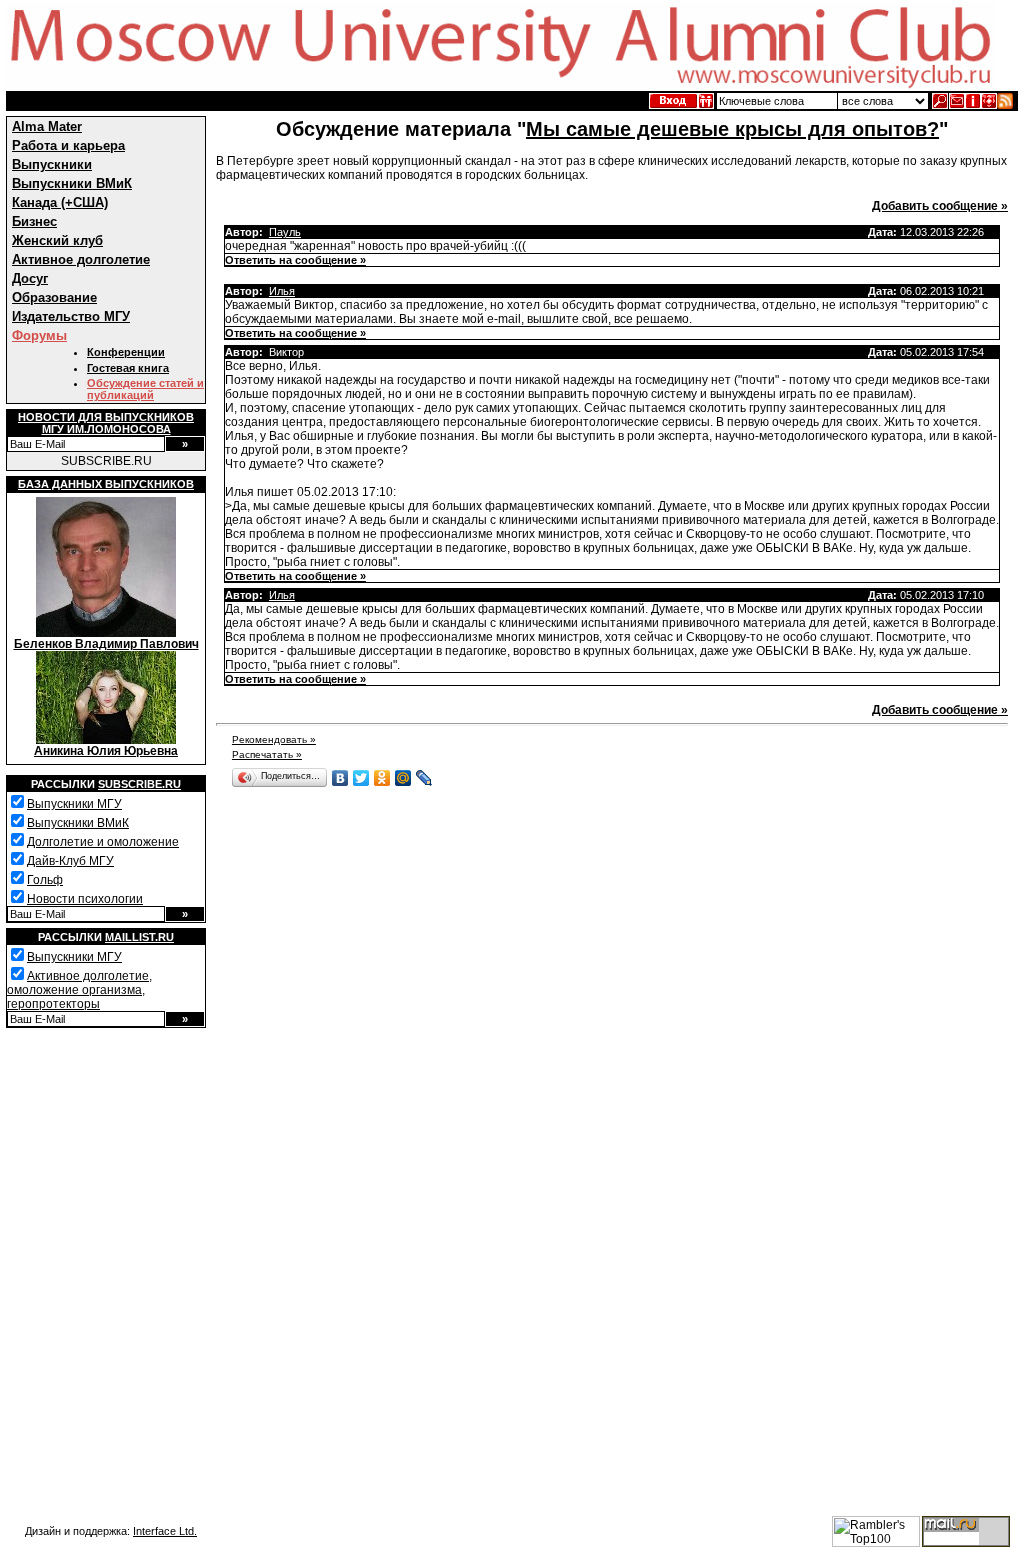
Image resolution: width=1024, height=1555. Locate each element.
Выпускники (52, 164)
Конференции (126, 352)
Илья (282, 291)
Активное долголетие (81, 259)
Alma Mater (47, 126)
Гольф (45, 880)
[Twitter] (361, 778)
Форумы (39, 335)
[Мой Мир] (403, 778)
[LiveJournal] (424, 778)
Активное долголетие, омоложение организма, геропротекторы (79, 990)
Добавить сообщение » (940, 206)
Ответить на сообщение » (295, 260)
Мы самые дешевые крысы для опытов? (732, 129)
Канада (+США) (60, 202)
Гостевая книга (128, 368)
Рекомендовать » (274, 739)
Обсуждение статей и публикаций (145, 389)
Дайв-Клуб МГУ (70, 861)
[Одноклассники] (382, 778)
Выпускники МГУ (74, 804)
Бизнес (34, 221)
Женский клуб (57, 240)
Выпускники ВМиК (72, 183)
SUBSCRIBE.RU (106, 461)
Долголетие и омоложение (103, 842)
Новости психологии (85, 899)
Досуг (30, 278)
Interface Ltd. (165, 1531)
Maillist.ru (139, 937)
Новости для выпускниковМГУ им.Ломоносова (106, 423)
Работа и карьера (68, 145)
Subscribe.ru (139, 784)
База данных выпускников (106, 484)
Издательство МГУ (71, 316)
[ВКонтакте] (340, 778)
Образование (54, 297)
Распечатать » (267, 754)
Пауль (285, 232)
